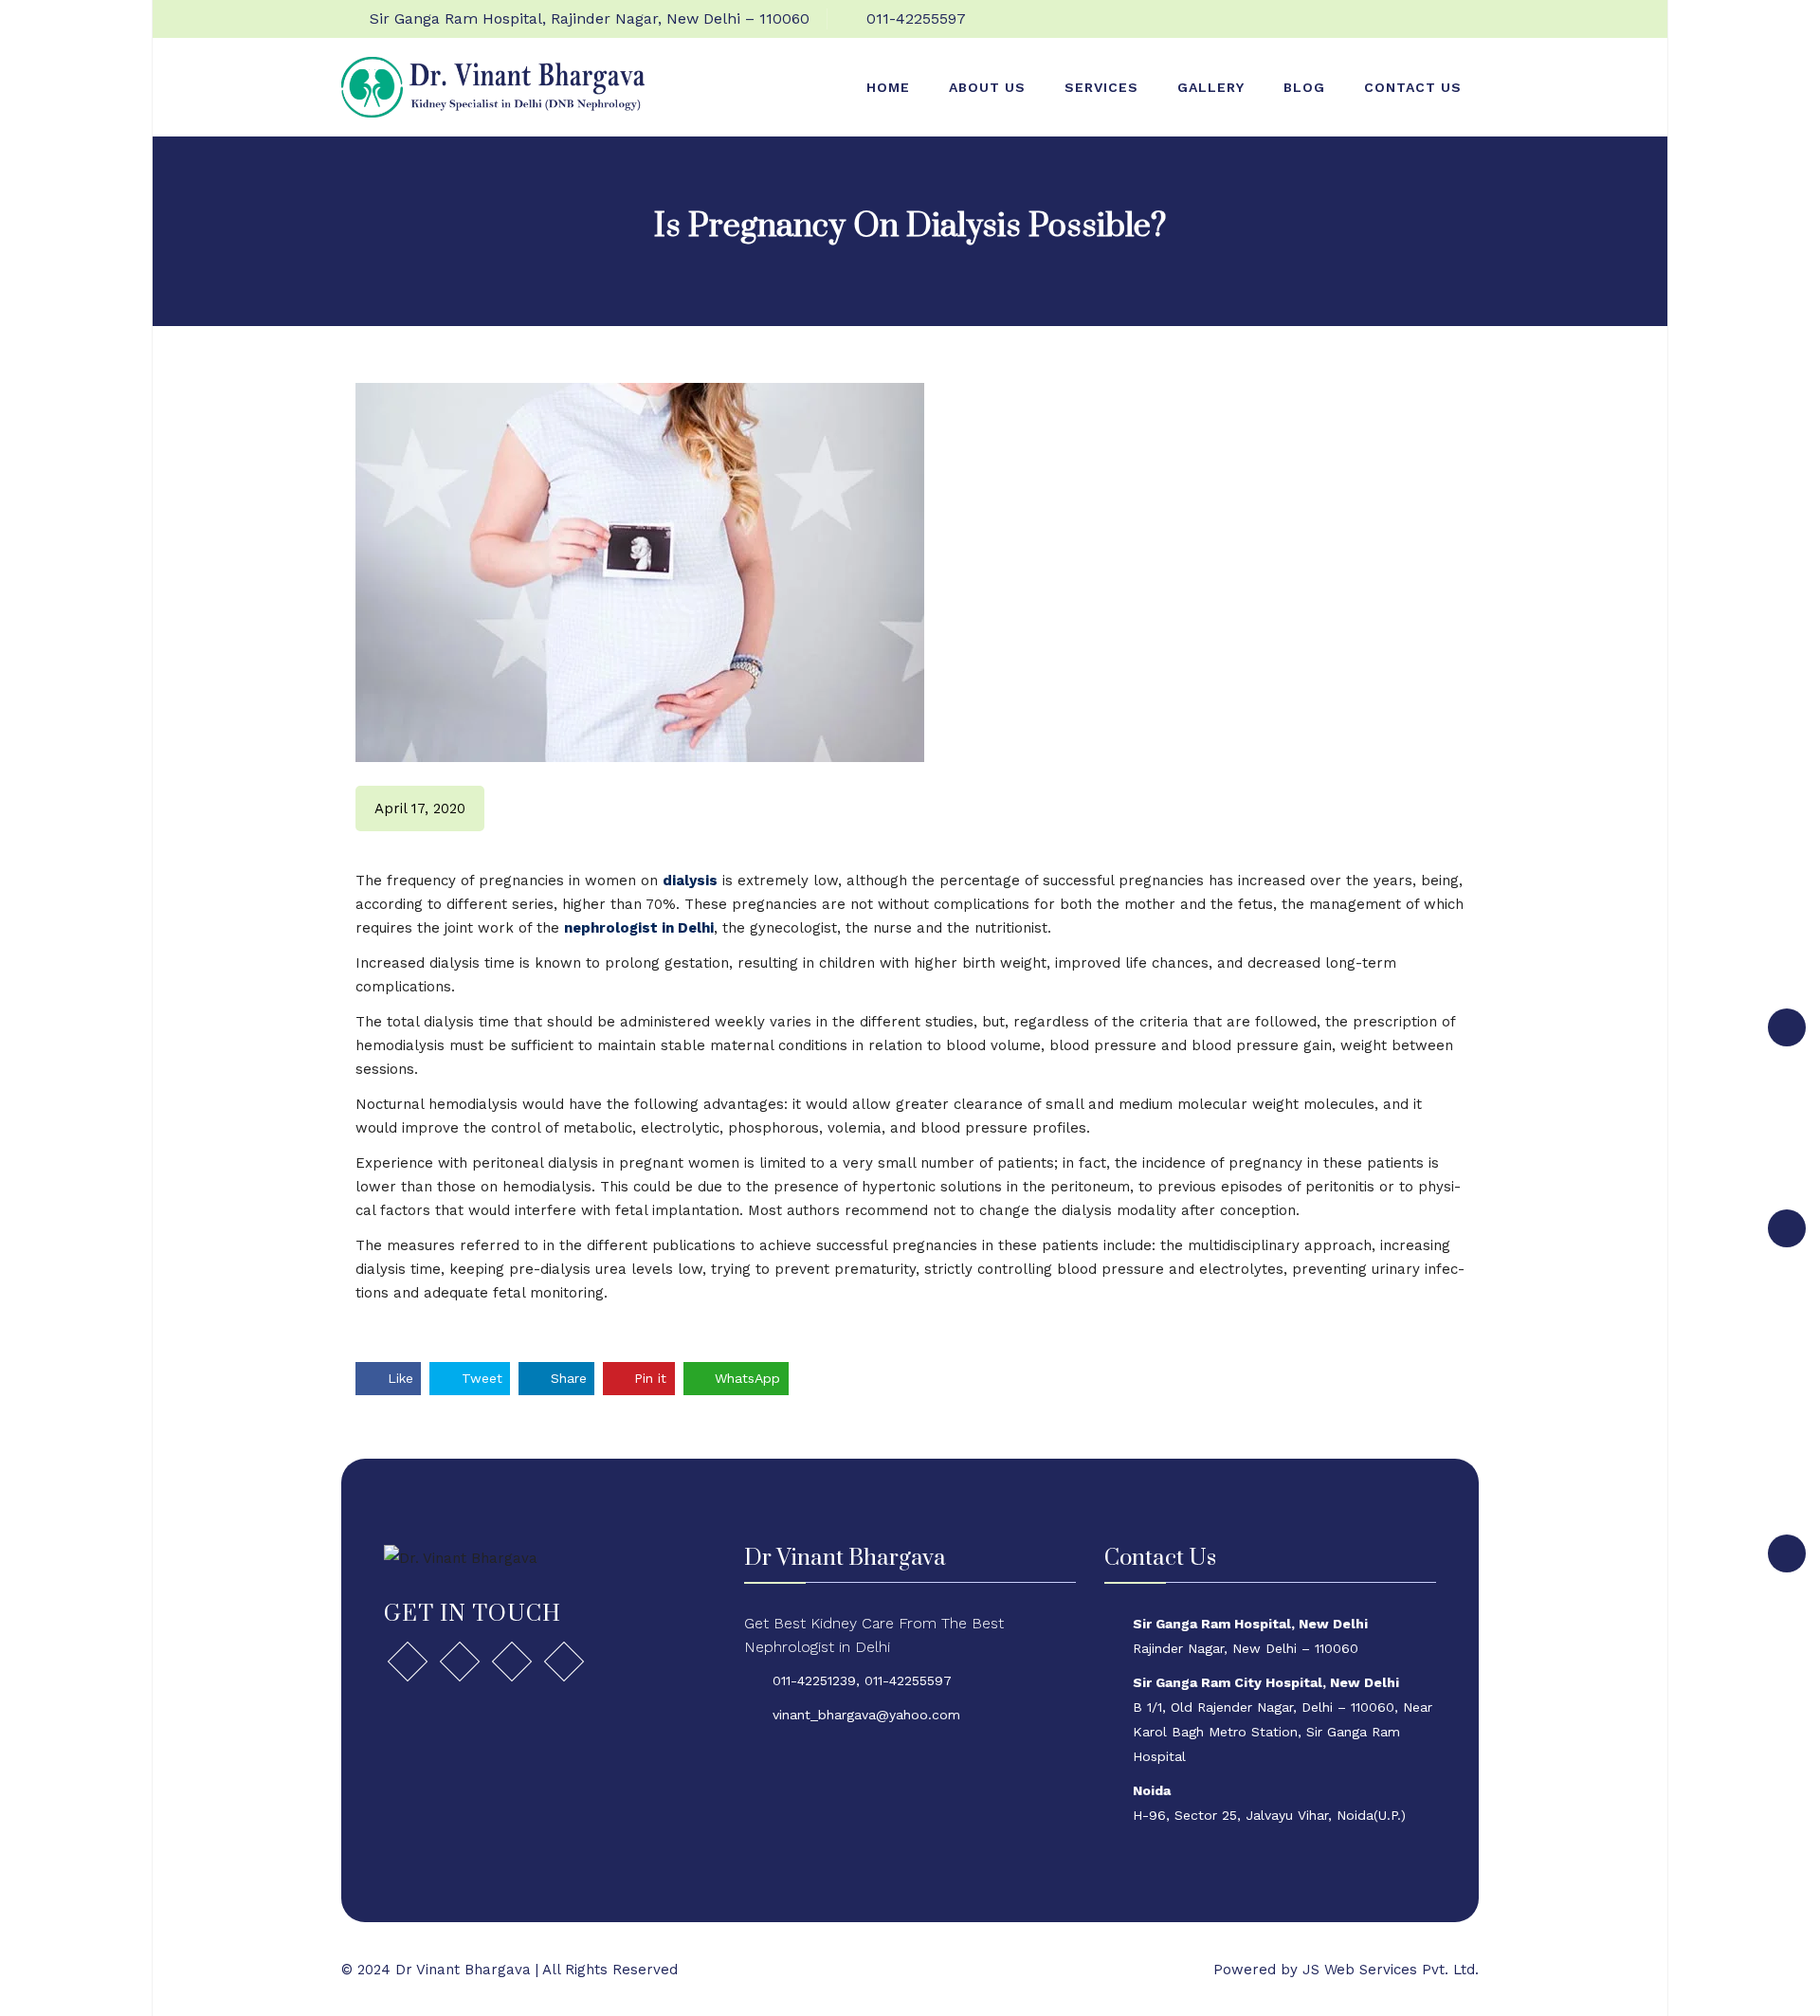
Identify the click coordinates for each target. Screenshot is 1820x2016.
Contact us (1413, 87)
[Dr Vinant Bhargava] (493, 86)
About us (987, 87)
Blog (1304, 87)
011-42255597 (916, 18)
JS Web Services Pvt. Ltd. (1391, 1970)
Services (1101, 87)
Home (888, 87)
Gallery (1211, 87)
